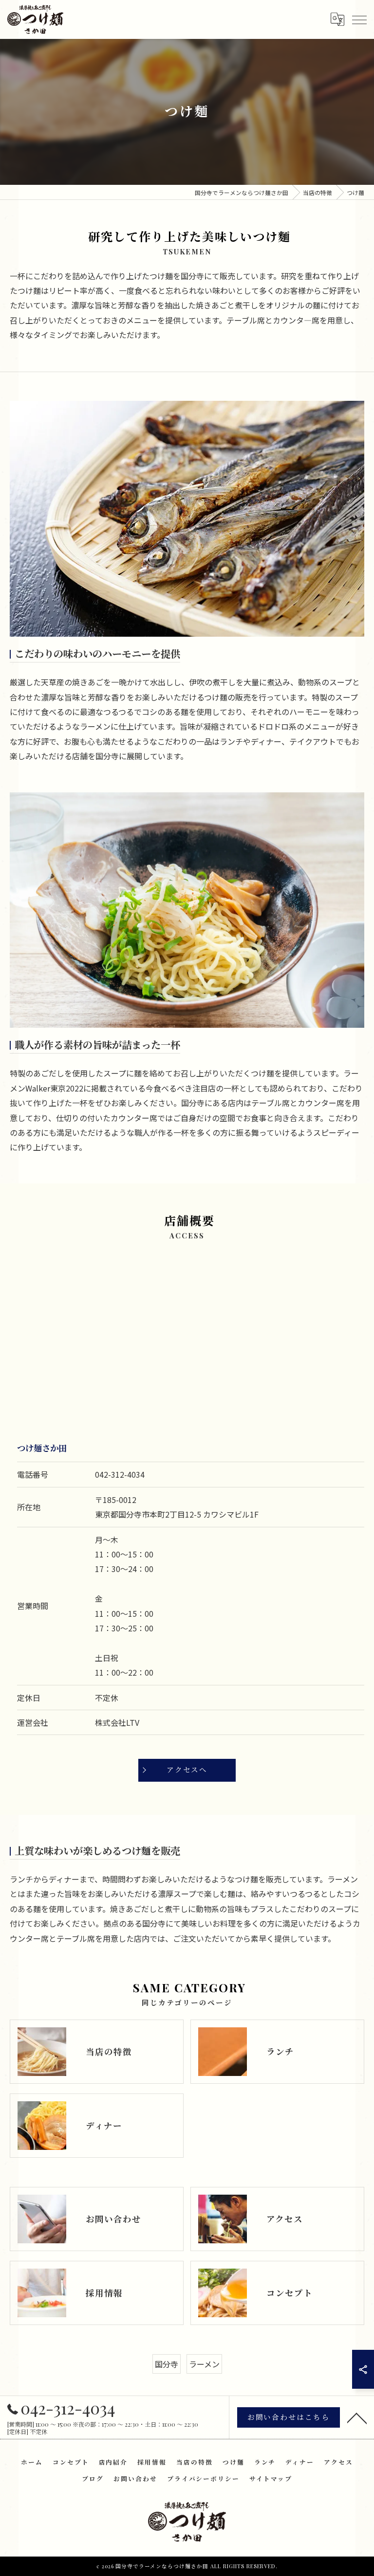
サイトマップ (271, 2478)
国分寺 (167, 2364)
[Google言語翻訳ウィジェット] (337, 19)
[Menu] (359, 19)
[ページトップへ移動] (357, 2417)
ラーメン (204, 2364)
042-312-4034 (120, 1474)
